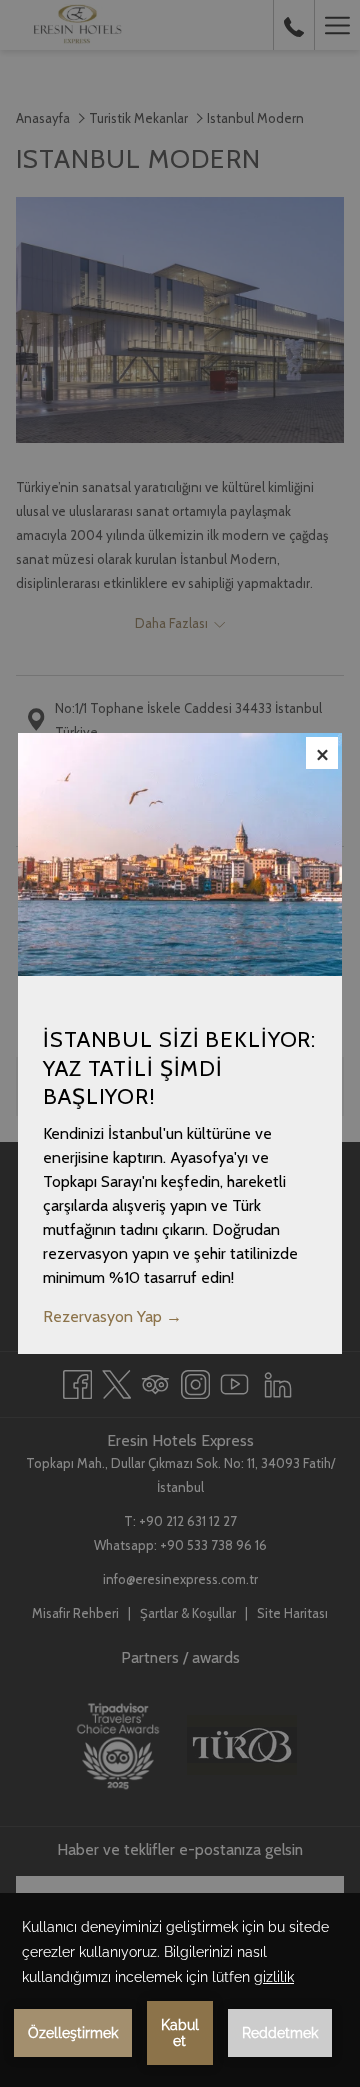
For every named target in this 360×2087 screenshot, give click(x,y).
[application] (180, 1990)
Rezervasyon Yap (104, 1316)
